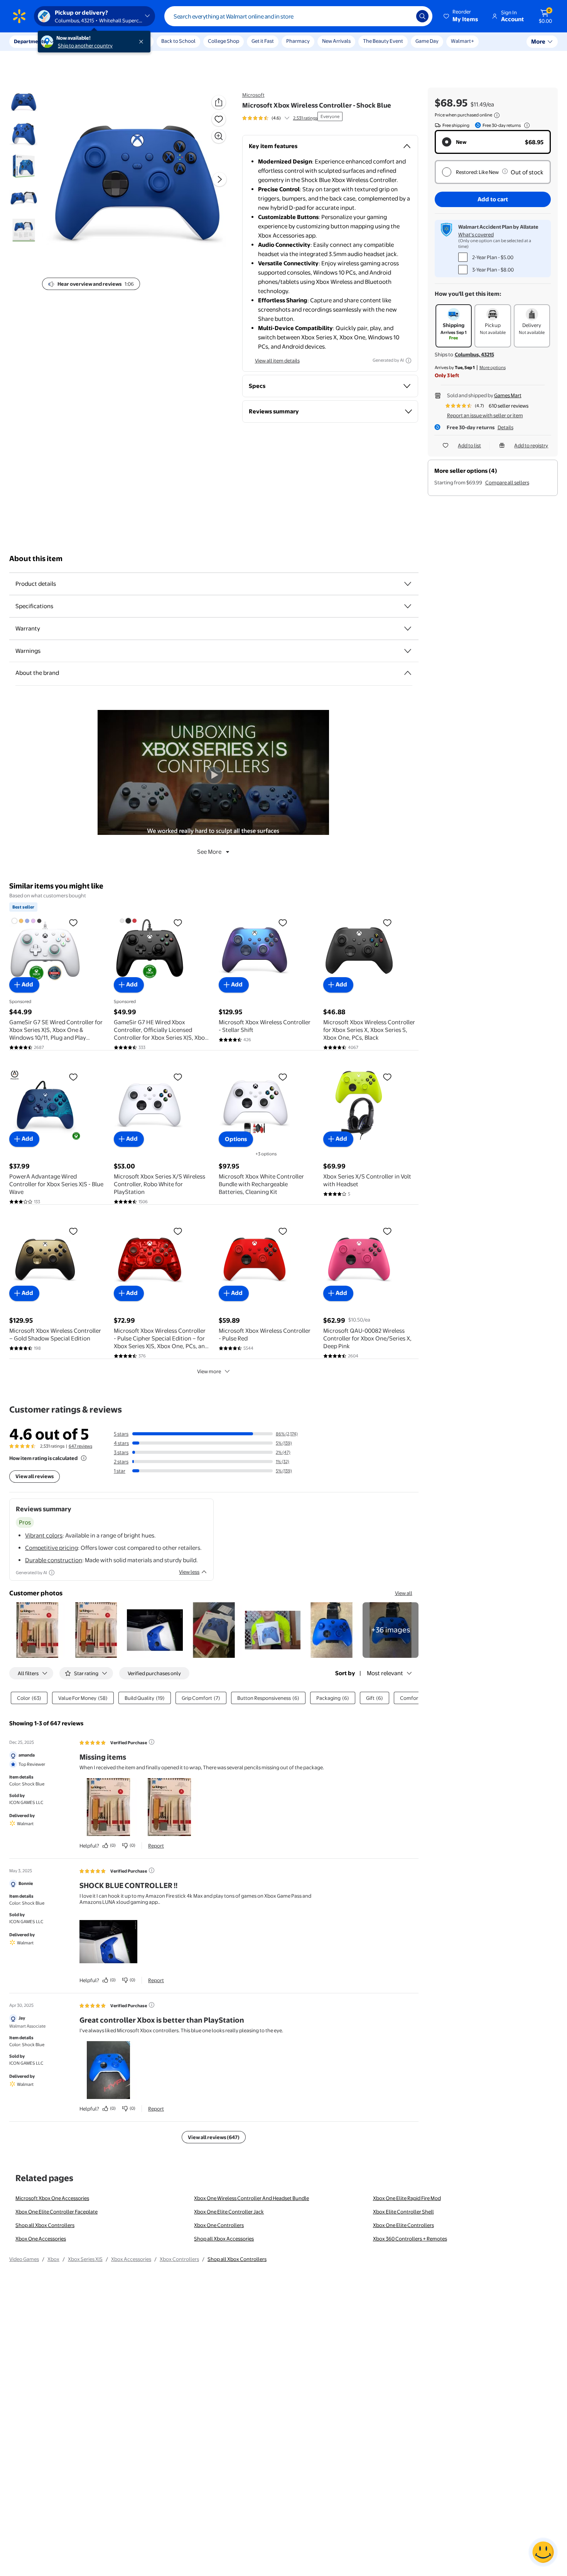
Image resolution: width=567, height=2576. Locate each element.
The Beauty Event (383, 41)
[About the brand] (408, 673)
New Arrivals (336, 41)
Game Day (427, 41)
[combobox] (298, 16)
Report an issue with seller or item (485, 415)
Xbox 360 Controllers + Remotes (410, 2239)
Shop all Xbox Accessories (224, 2239)
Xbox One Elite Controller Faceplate (57, 2212)
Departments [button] (30, 41)
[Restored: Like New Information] (505, 171)
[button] (461, 16)
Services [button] (78, 41)
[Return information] (525, 125)
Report (156, 1846)
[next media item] (219, 179)
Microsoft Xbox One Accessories (52, 2198)
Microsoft (253, 95)
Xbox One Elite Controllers (403, 2225)
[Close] (143, 42)
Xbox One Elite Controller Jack (229, 2212)
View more (209, 1371)
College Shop (224, 41)
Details (505, 427)
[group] (280, 118)
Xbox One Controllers (219, 2225)
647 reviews (80, 1446)
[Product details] (408, 584)
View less (189, 1572)
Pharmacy (298, 41)
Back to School (178, 41)
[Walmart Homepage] (19, 16)
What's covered (476, 234)
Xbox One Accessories (41, 2239)
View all (404, 1593)
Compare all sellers (507, 482)
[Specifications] (408, 606)
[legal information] (497, 115)
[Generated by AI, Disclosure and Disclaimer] (408, 361)
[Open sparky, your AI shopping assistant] (543, 2552)
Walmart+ (462, 41)
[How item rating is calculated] (84, 1458)
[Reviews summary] (287, 118)
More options (493, 368)
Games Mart (508, 395)
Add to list (469, 445)
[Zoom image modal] (219, 136)
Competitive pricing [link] (51, 1548)
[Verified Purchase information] (152, 1742)
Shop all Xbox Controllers (45, 2225)
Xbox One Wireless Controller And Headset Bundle (251, 2198)
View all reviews (35, 1476)
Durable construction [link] (54, 1560)
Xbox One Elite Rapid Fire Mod (407, 2198)
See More (209, 852)
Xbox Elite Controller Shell (403, 2212)
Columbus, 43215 (474, 354)
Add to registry (531, 445)
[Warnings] (408, 651)
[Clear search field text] (405, 16)
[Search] (422, 16)
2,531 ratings (305, 118)
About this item (36, 559)
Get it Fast (263, 41)
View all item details (277, 361)
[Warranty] (408, 629)
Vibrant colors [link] (44, 1535)
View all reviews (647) (214, 2137)
